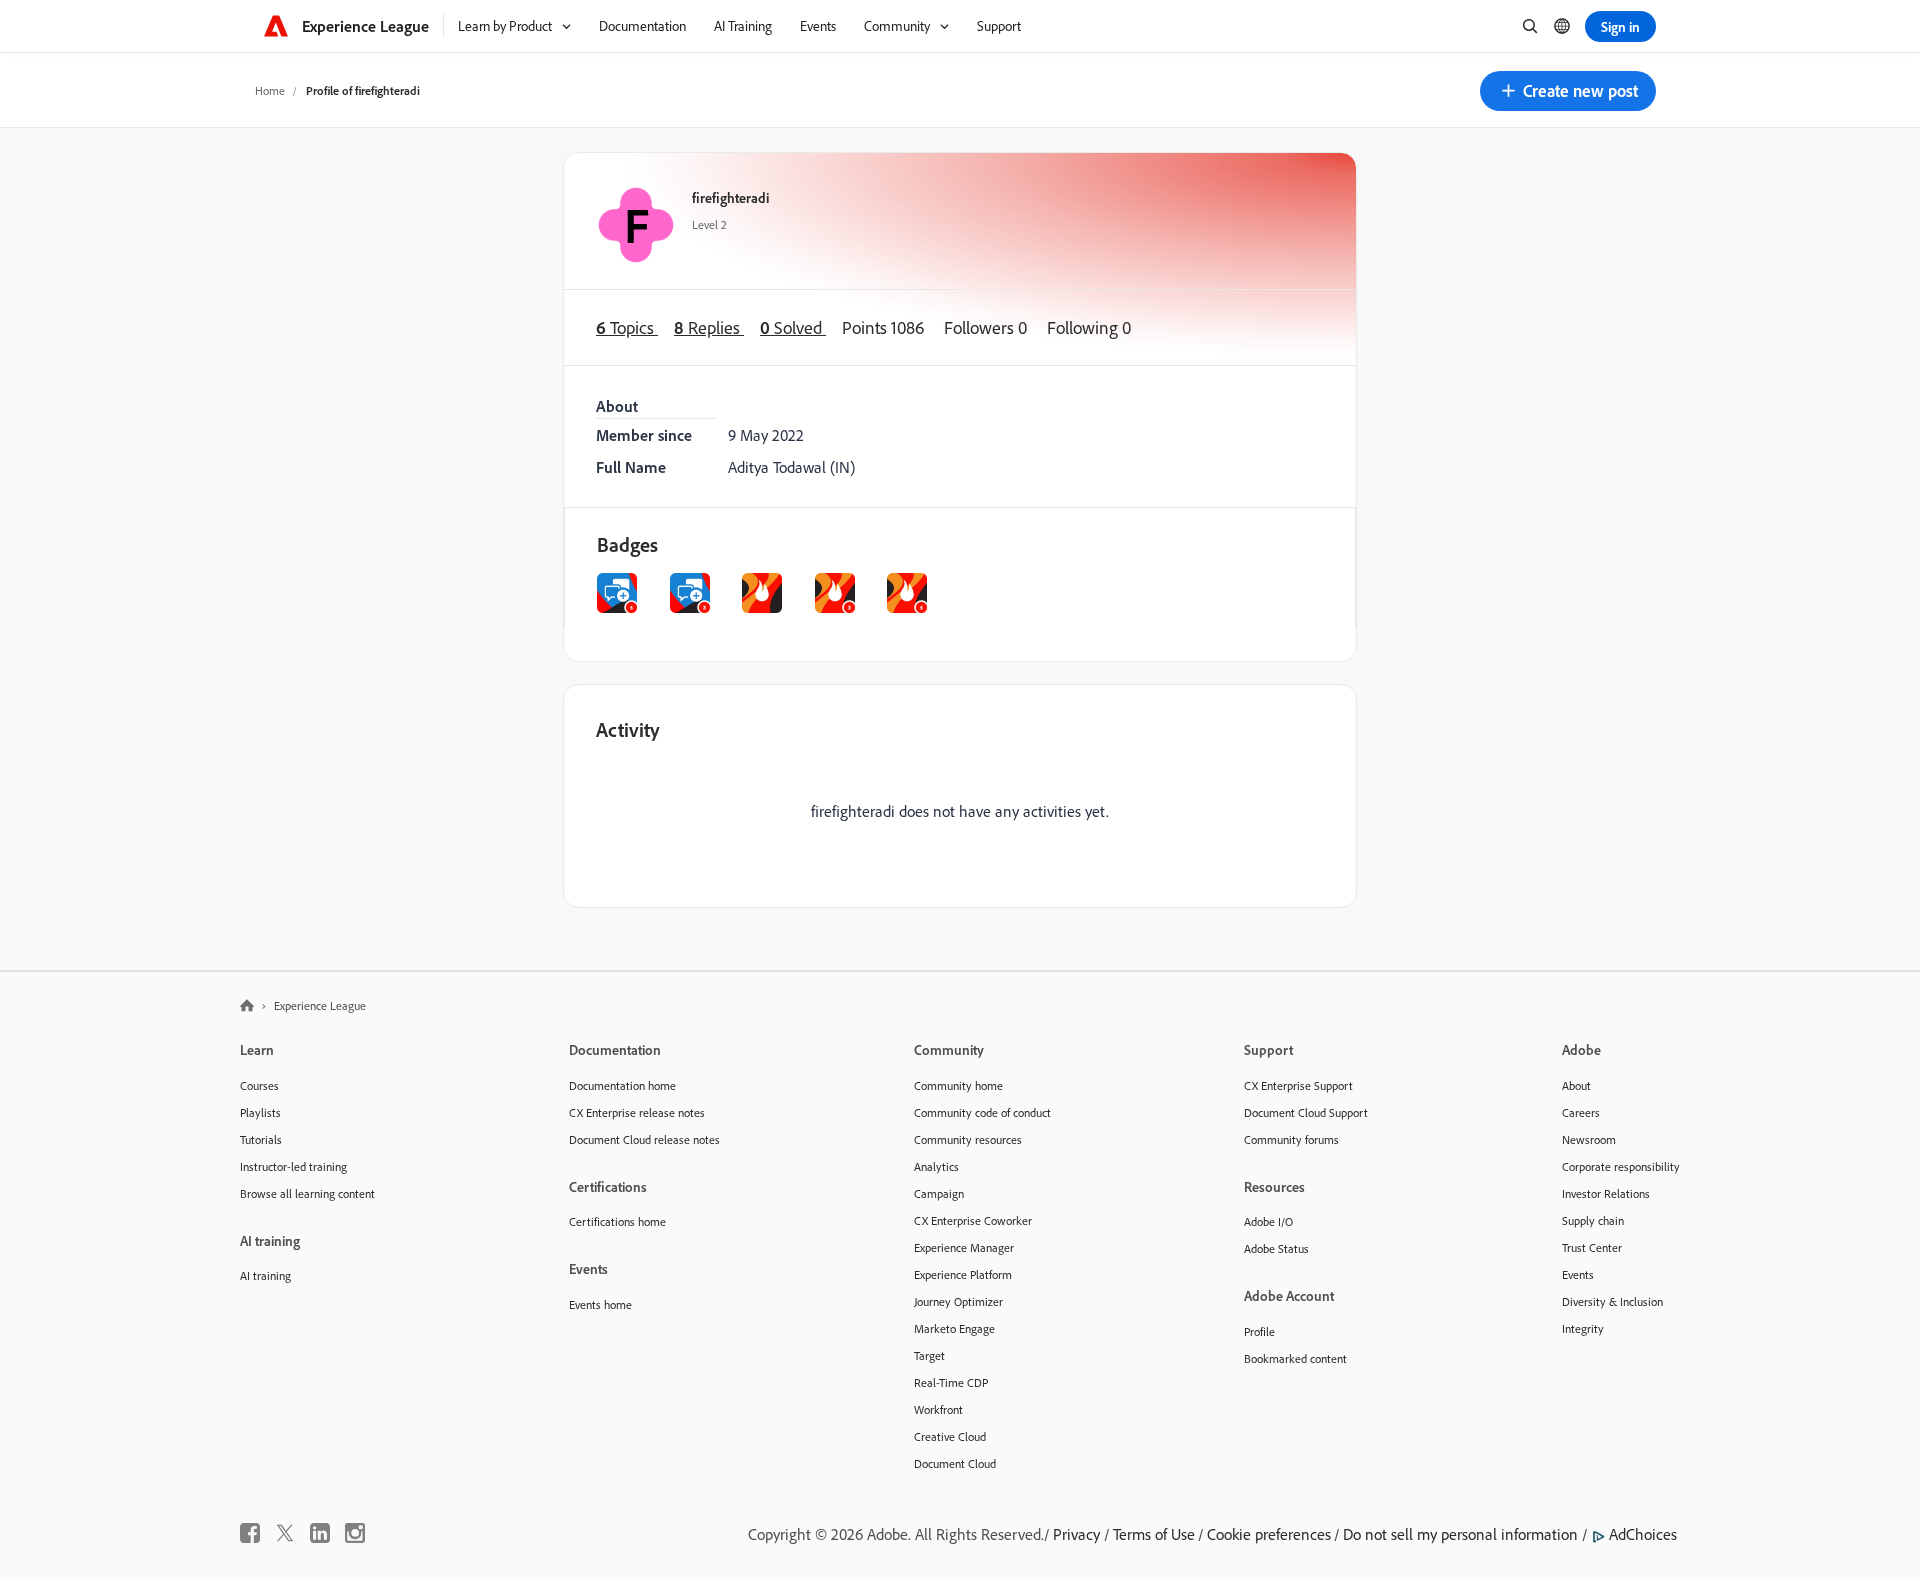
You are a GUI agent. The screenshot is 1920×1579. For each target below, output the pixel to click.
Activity (628, 729)
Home (270, 90)
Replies (709, 327)
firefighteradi (730, 197)
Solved (793, 327)
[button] (1568, 91)
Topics (627, 327)
